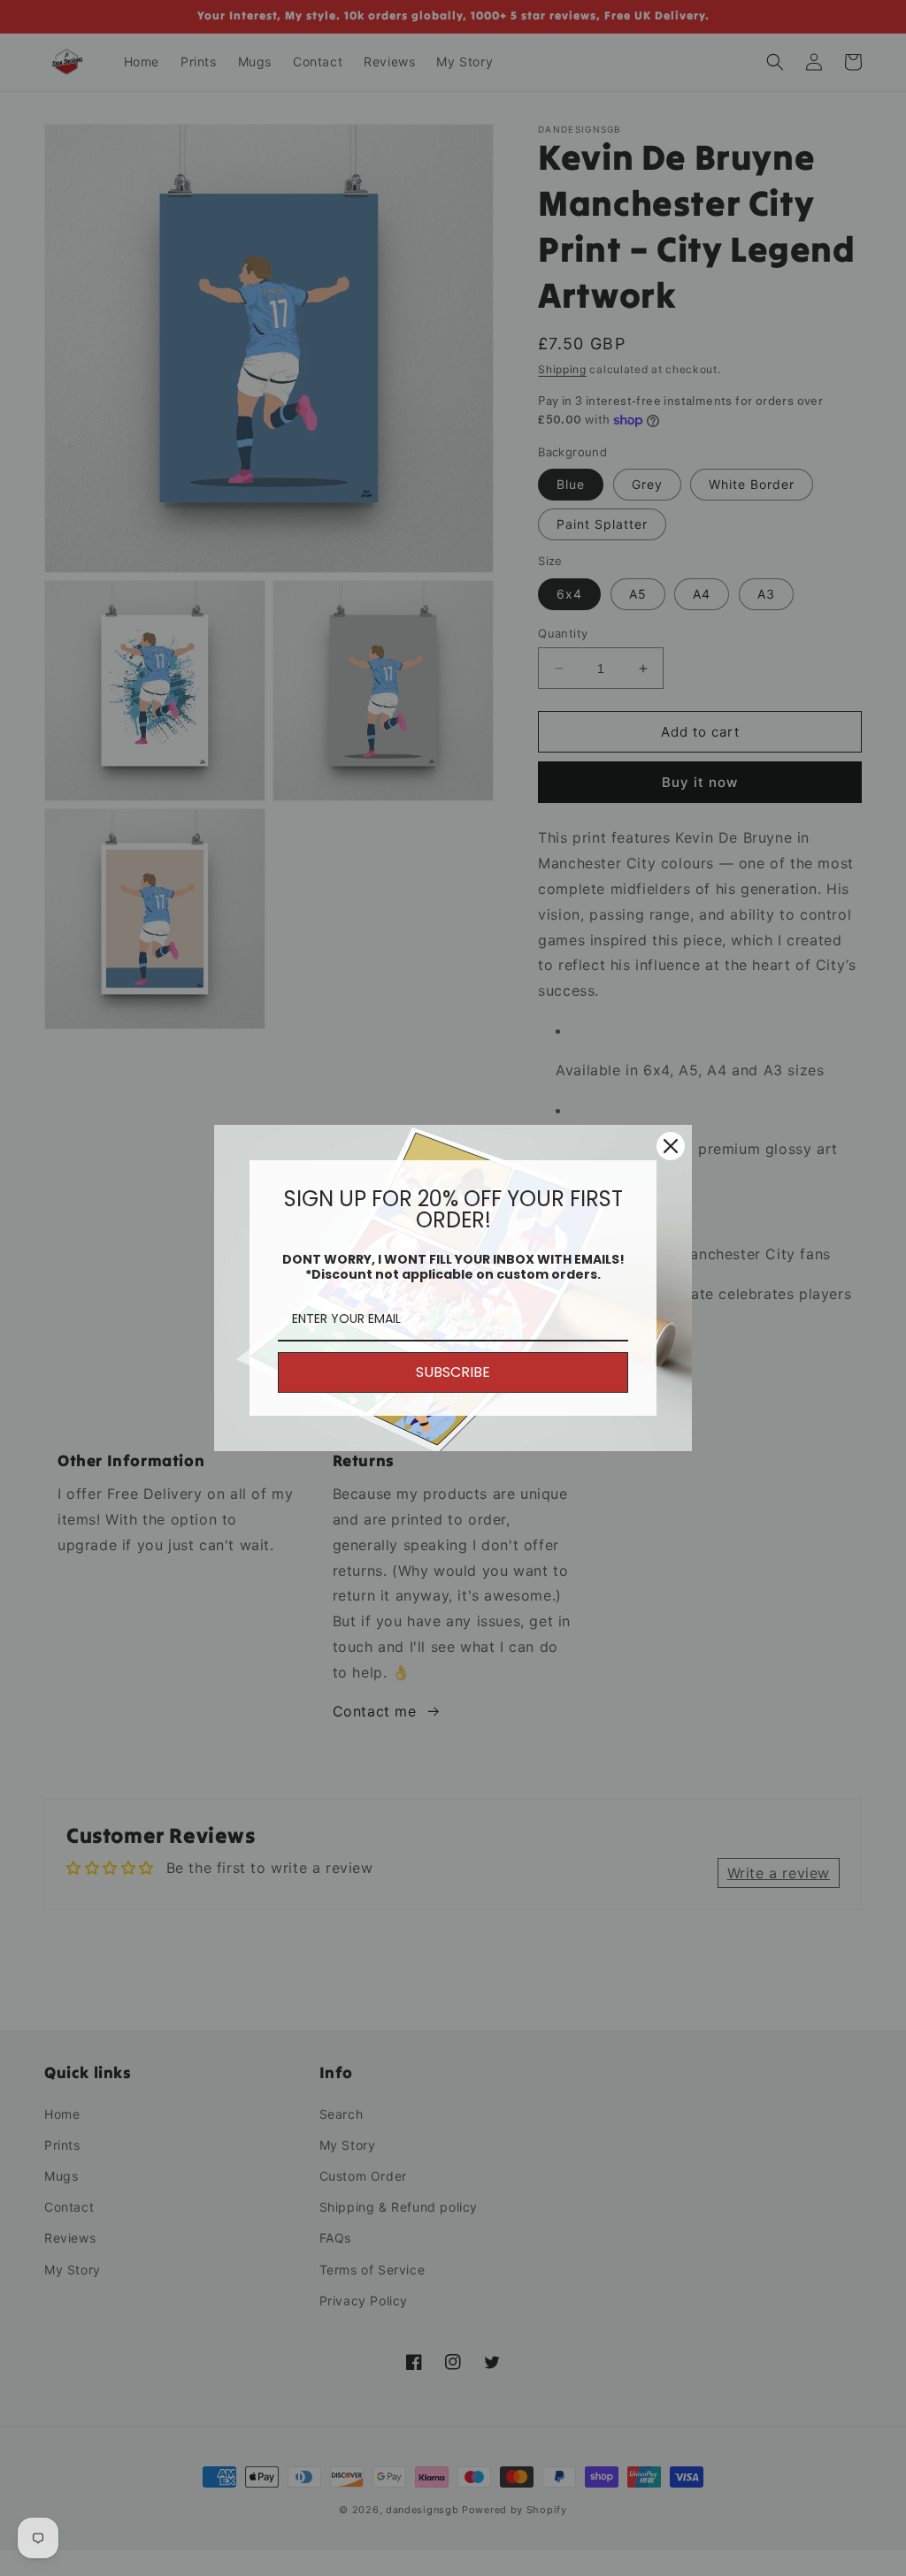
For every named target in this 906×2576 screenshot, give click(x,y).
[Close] (671, 1146)
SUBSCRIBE (453, 1372)
